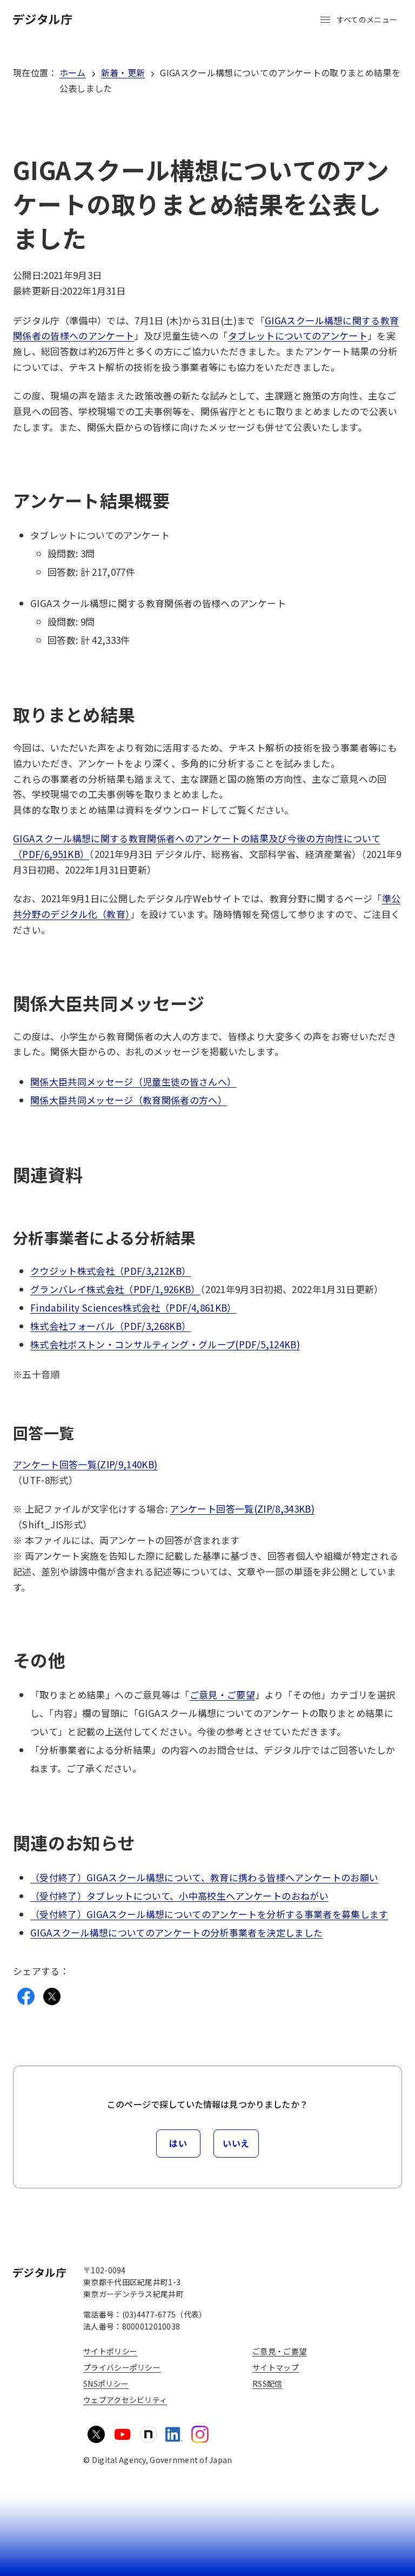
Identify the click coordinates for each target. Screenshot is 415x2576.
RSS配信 (267, 2384)
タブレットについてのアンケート (298, 335)
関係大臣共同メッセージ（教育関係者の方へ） (129, 1100)
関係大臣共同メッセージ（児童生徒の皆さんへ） (133, 1081)
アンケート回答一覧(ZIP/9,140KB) (85, 1464)
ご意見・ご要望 (222, 1695)
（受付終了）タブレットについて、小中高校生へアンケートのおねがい (179, 1896)
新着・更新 (123, 72)
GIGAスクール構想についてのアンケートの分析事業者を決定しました (176, 1932)
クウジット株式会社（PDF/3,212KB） (111, 1271)
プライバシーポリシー (122, 2367)
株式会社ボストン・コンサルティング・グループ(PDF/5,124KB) (165, 1344)
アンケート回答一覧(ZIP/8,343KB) (242, 1509)
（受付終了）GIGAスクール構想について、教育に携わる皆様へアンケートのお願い (204, 1877)
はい (178, 2143)
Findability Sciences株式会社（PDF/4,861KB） (133, 1307)
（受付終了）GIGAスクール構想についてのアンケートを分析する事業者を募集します (209, 1914)
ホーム (73, 72)
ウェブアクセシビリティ (125, 2400)
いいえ (236, 2143)
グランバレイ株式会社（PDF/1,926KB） (115, 1289)
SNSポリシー (106, 2384)
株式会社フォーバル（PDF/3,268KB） (111, 1326)
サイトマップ (276, 2367)
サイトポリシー (110, 2351)
